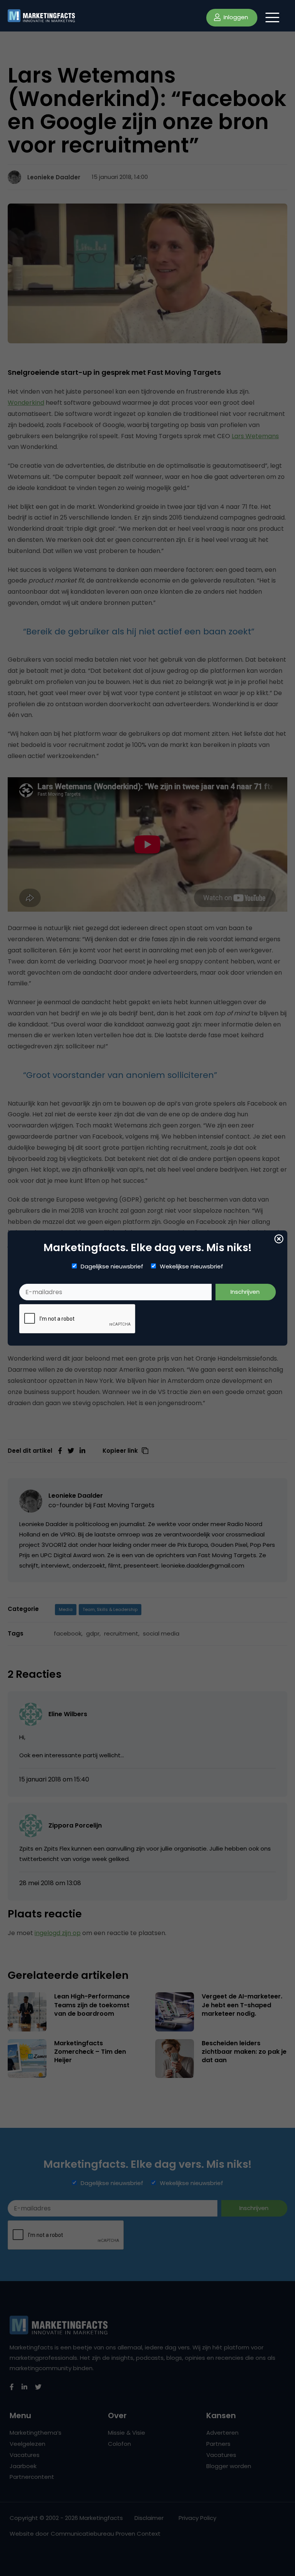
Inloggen (235, 17)
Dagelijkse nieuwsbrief (112, 1266)
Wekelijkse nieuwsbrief (191, 1266)
